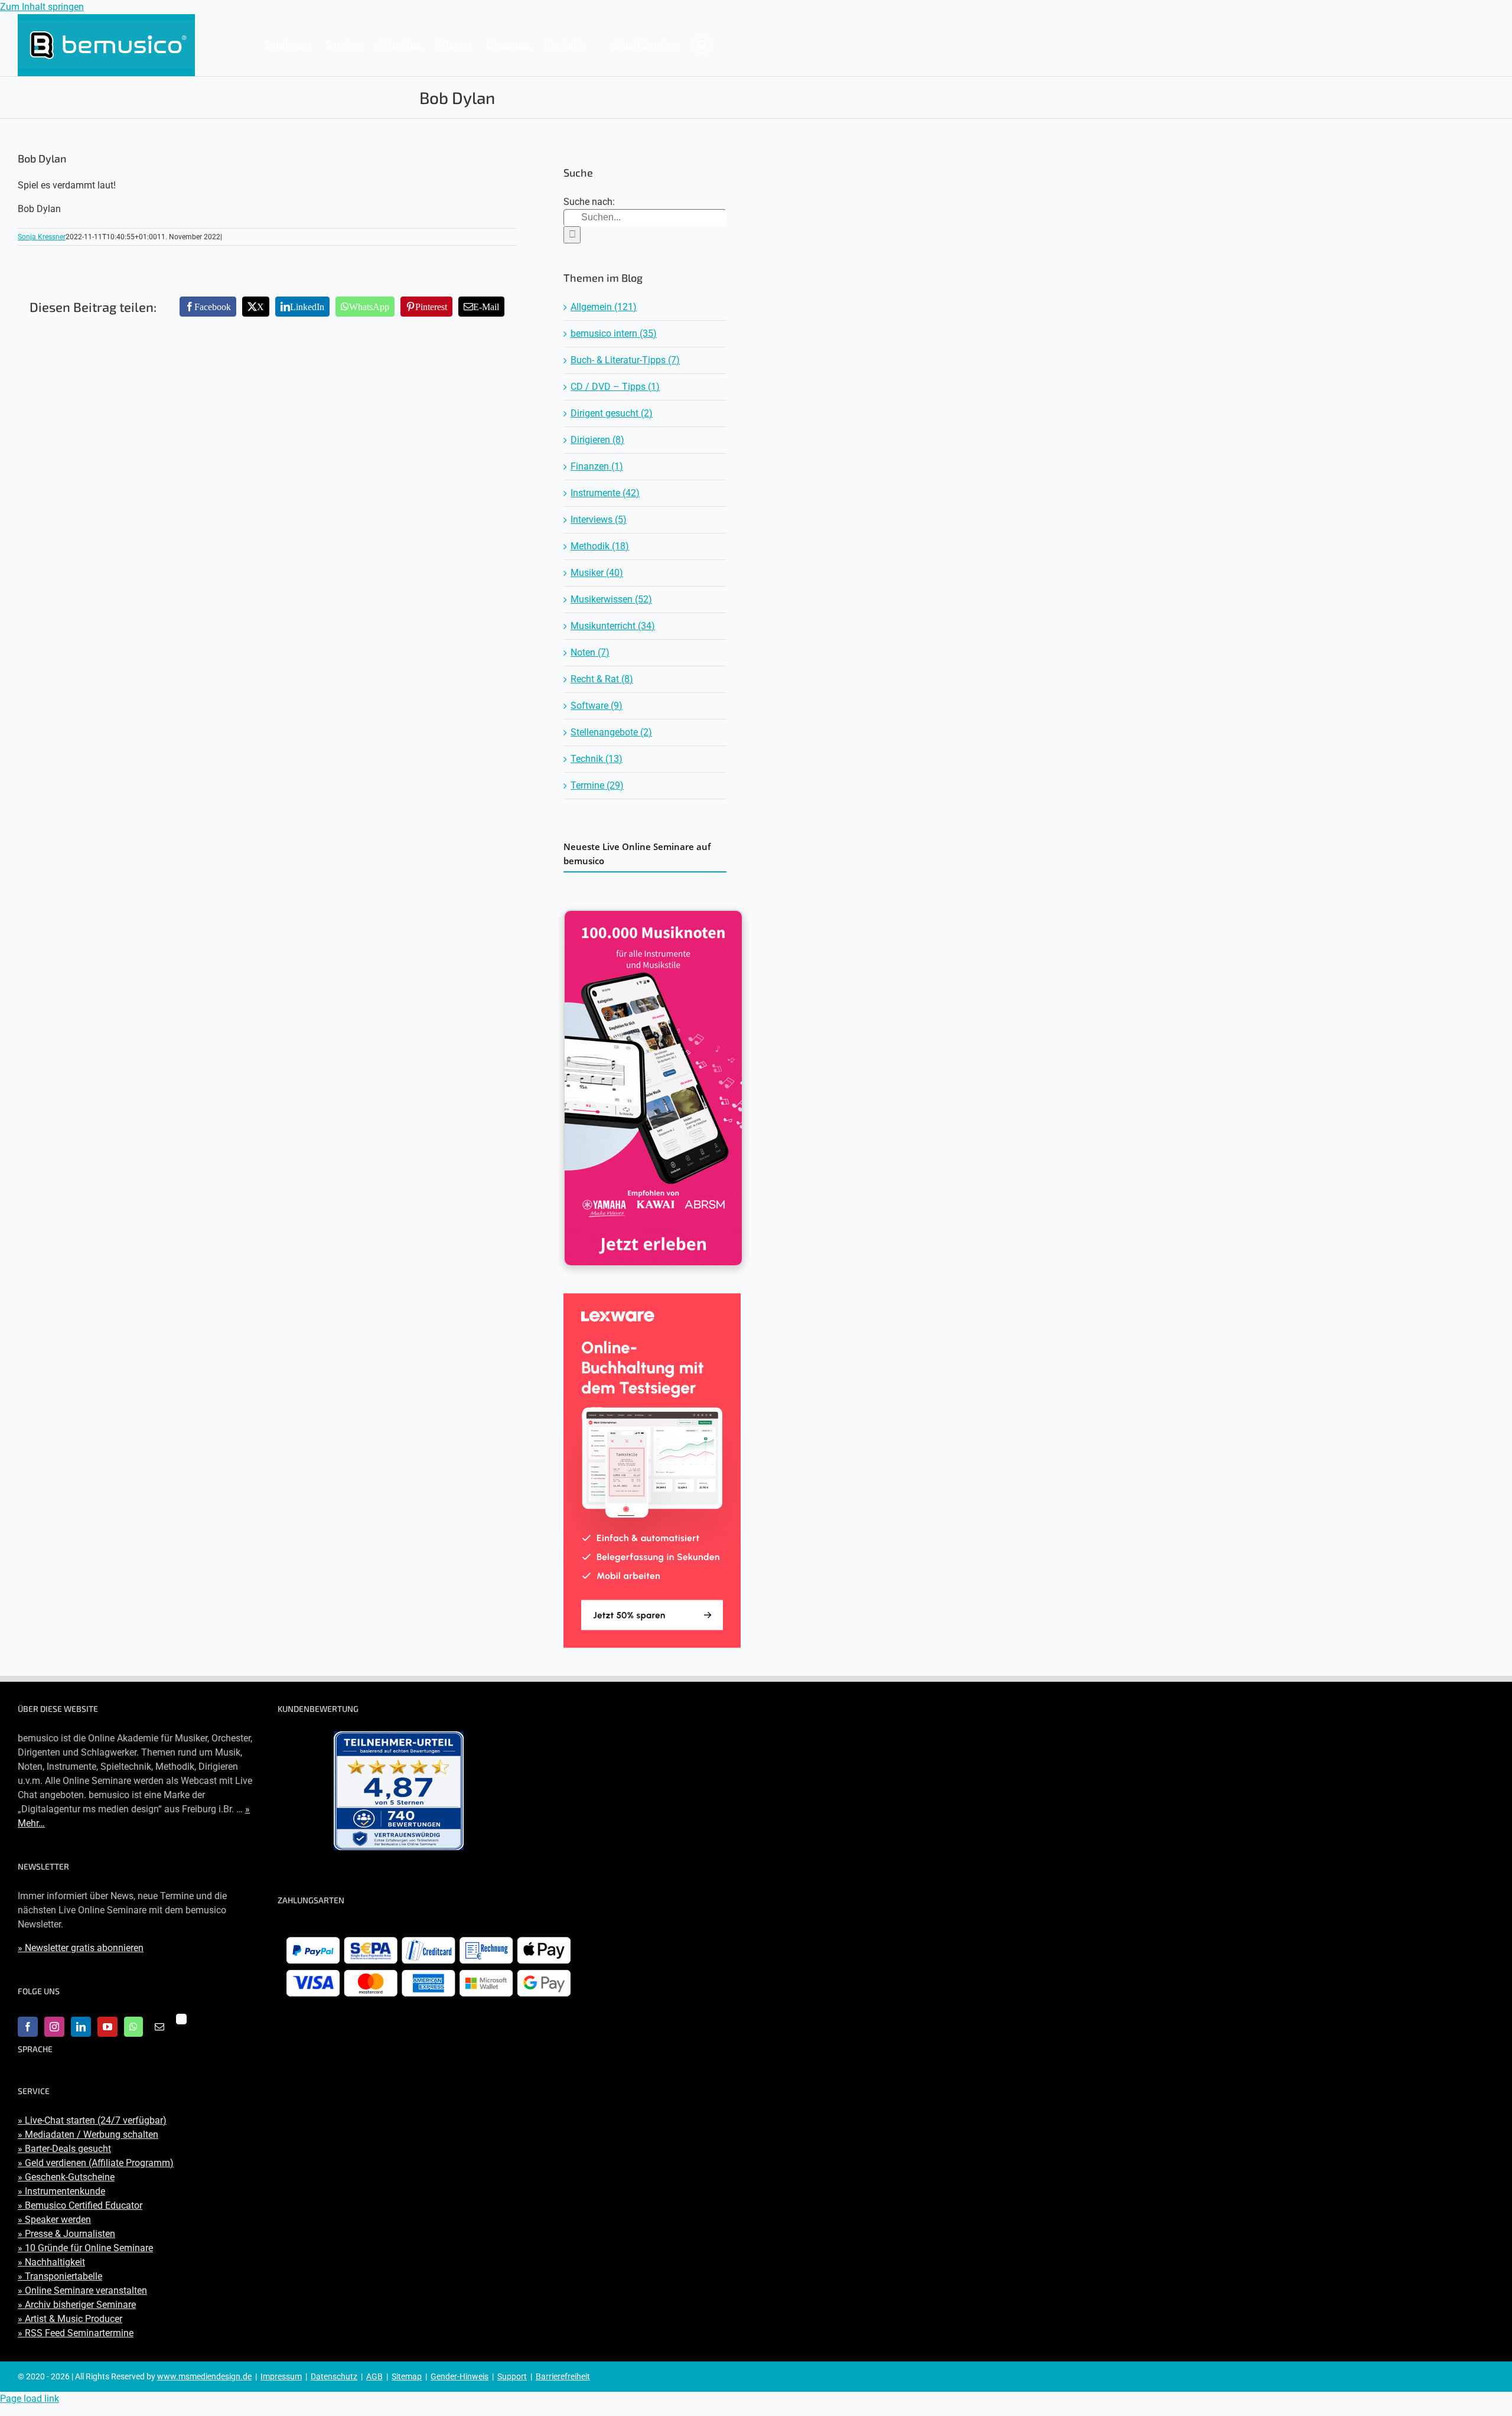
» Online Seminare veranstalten (82, 2290)
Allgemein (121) (604, 307)
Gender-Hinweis (460, 2376)
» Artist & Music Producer (70, 2319)
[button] (702, 44)
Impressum (281, 2376)
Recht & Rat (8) (602, 679)
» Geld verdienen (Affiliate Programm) (96, 2163)
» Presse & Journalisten (66, 2234)
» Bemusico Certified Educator (80, 2205)
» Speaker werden (54, 2220)
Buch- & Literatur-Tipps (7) (625, 360)
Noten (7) (590, 652)
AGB (374, 2376)
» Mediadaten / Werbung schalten (88, 2135)
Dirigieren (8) (597, 440)
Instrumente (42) (605, 493)
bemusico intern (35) (614, 333)
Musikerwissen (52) (611, 599)
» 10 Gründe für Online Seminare (85, 2248)
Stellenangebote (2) (611, 732)
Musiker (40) (597, 573)
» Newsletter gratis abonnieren (81, 1948)
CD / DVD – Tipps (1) (615, 387)
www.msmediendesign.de (204, 2376)
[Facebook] (28, 2027)
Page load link (30, 2399)
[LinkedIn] (81, 2027)
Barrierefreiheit (563, 2376)
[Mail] (159, 2027)
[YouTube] (107, 2027)
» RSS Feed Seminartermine (76, 2333)
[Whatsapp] (133, 2027)
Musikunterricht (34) (613, 626)
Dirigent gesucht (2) (612, 413)
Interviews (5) (599, 520)
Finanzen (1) (597, 466)
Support (512, 2376)
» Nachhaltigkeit (51, 2262)
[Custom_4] (181, 2019)
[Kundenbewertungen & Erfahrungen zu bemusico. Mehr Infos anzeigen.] (399, 1791)
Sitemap (407, 2376)
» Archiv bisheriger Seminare (77, 2305)
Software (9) (597, 706)
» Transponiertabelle (60, 2276)
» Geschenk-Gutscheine (66, 2177)
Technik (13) (597, 759)
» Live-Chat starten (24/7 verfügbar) (92, 2120)
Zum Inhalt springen (42, 7)
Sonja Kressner (42, 237)
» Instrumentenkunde (61, 2191)
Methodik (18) (600, 546)
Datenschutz (334, 2376)
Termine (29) (597, 785)
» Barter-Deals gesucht (64, 2149)
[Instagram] (54, 2027)
